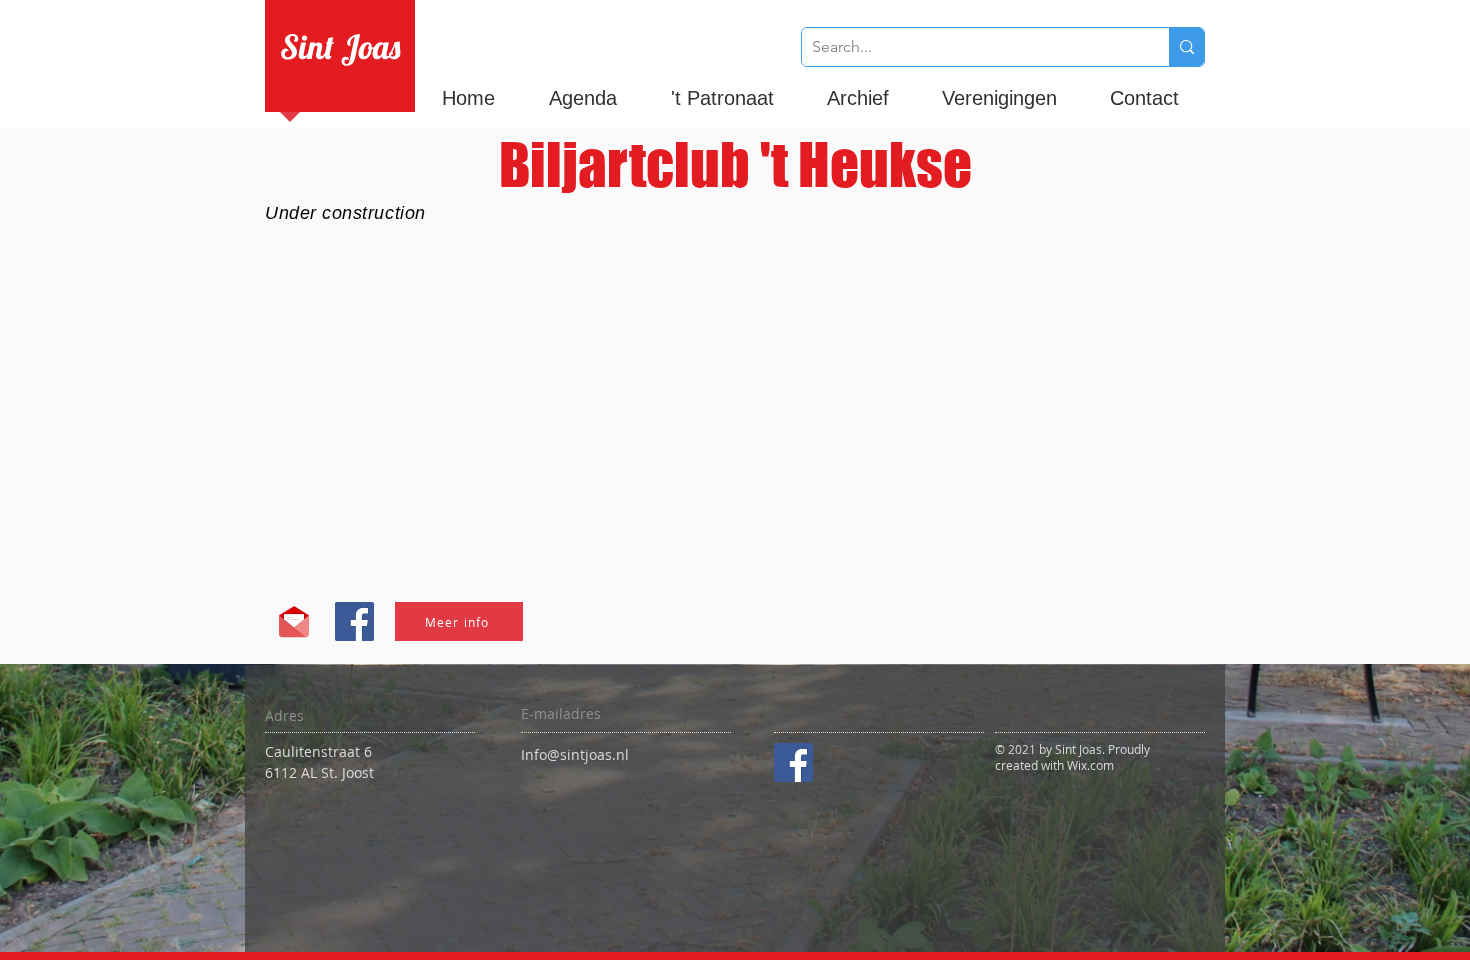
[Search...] (1186, 47)
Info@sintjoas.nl (575, 754)
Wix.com (1090, 765)
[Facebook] (793, 762)
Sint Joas (340, 46)
